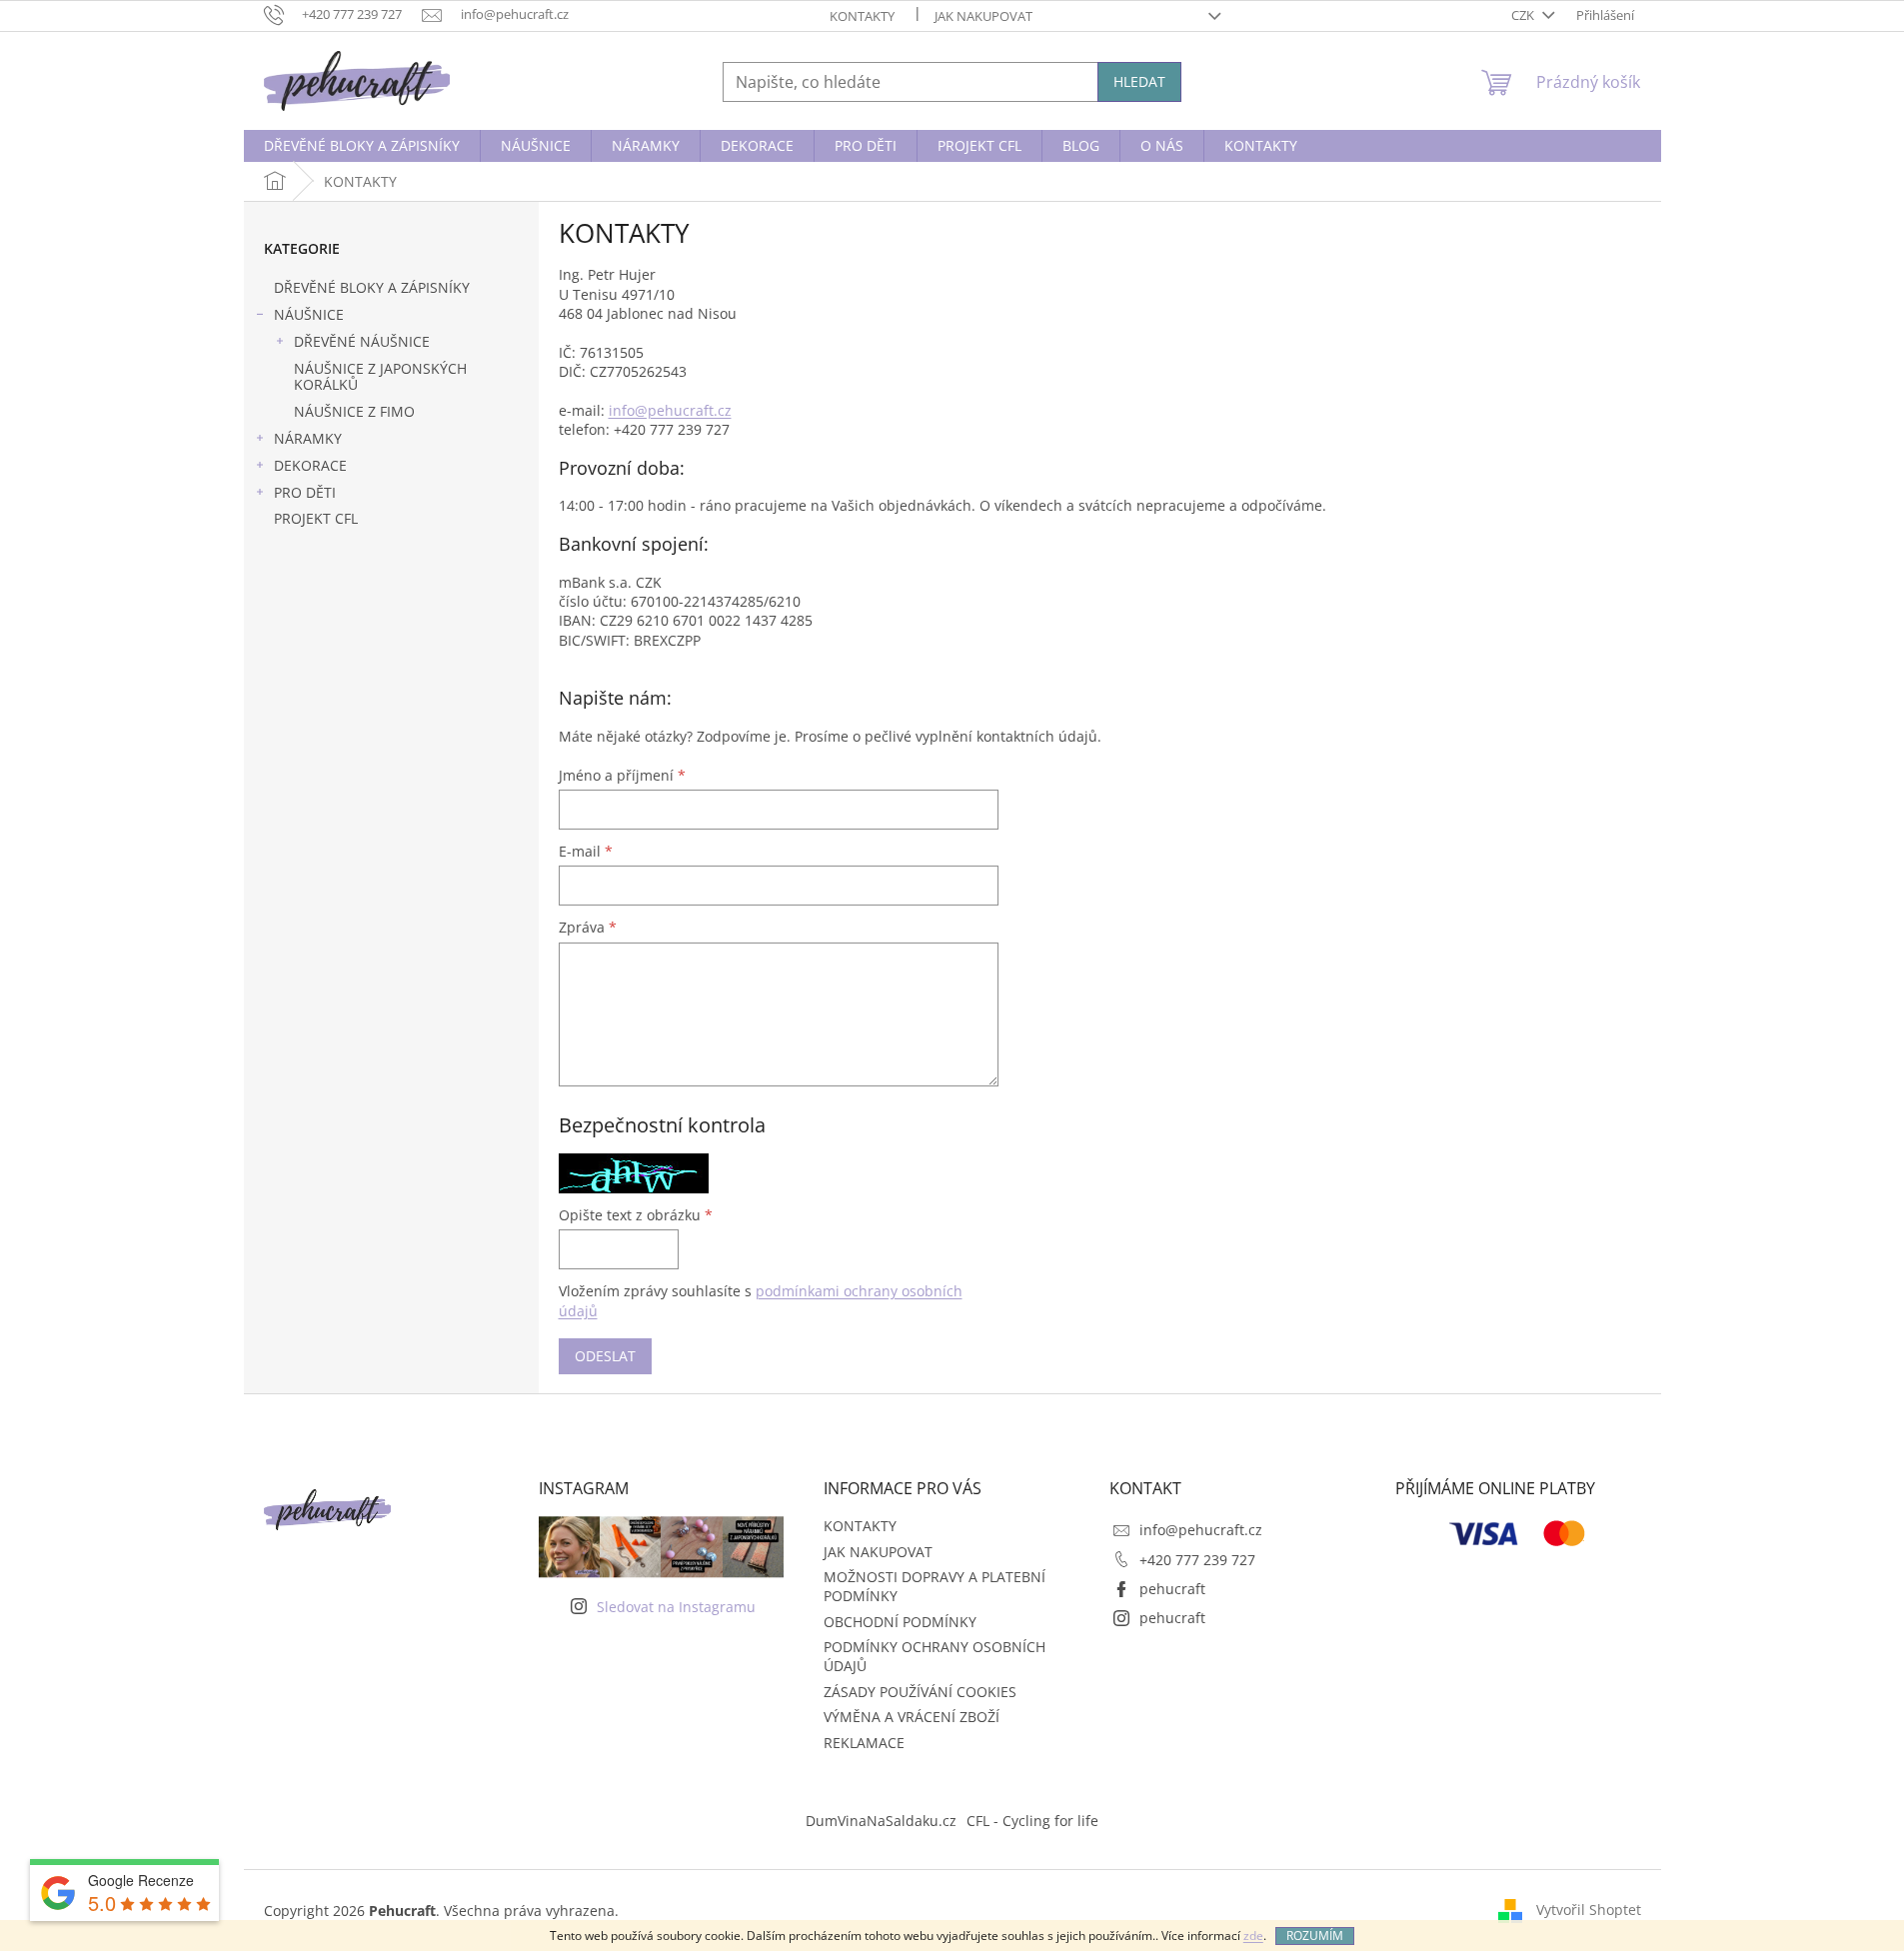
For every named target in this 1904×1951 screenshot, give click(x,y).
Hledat (1139, 81)
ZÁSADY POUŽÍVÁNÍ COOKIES (920, 1692)
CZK (1524, 15)
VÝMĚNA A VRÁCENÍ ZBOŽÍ (912, 1717)
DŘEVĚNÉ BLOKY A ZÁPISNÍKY (372, 287)
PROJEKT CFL (316, 518)
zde (1253, 1936)
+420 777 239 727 (1197, 1560)
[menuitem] (362, 146)
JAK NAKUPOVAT (983, 16)
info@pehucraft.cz (670, 410)
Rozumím (1315, 1936)
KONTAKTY (862, 16)
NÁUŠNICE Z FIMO (354, 411)
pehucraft (1172, 1589)
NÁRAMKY (308, 438)
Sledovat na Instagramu (676, 1607)
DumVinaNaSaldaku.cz (881, 1821)
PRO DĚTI (305, 492)
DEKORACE (310, 465)
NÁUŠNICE (309, 314)
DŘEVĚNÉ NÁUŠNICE (362, 341)
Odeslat (605, 1356)
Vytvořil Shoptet (1589, 1910)
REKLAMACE (864, 1743)
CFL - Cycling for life (1032, 1821)
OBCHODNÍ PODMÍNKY (900, 1622)
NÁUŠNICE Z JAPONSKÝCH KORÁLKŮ (380, 377)
